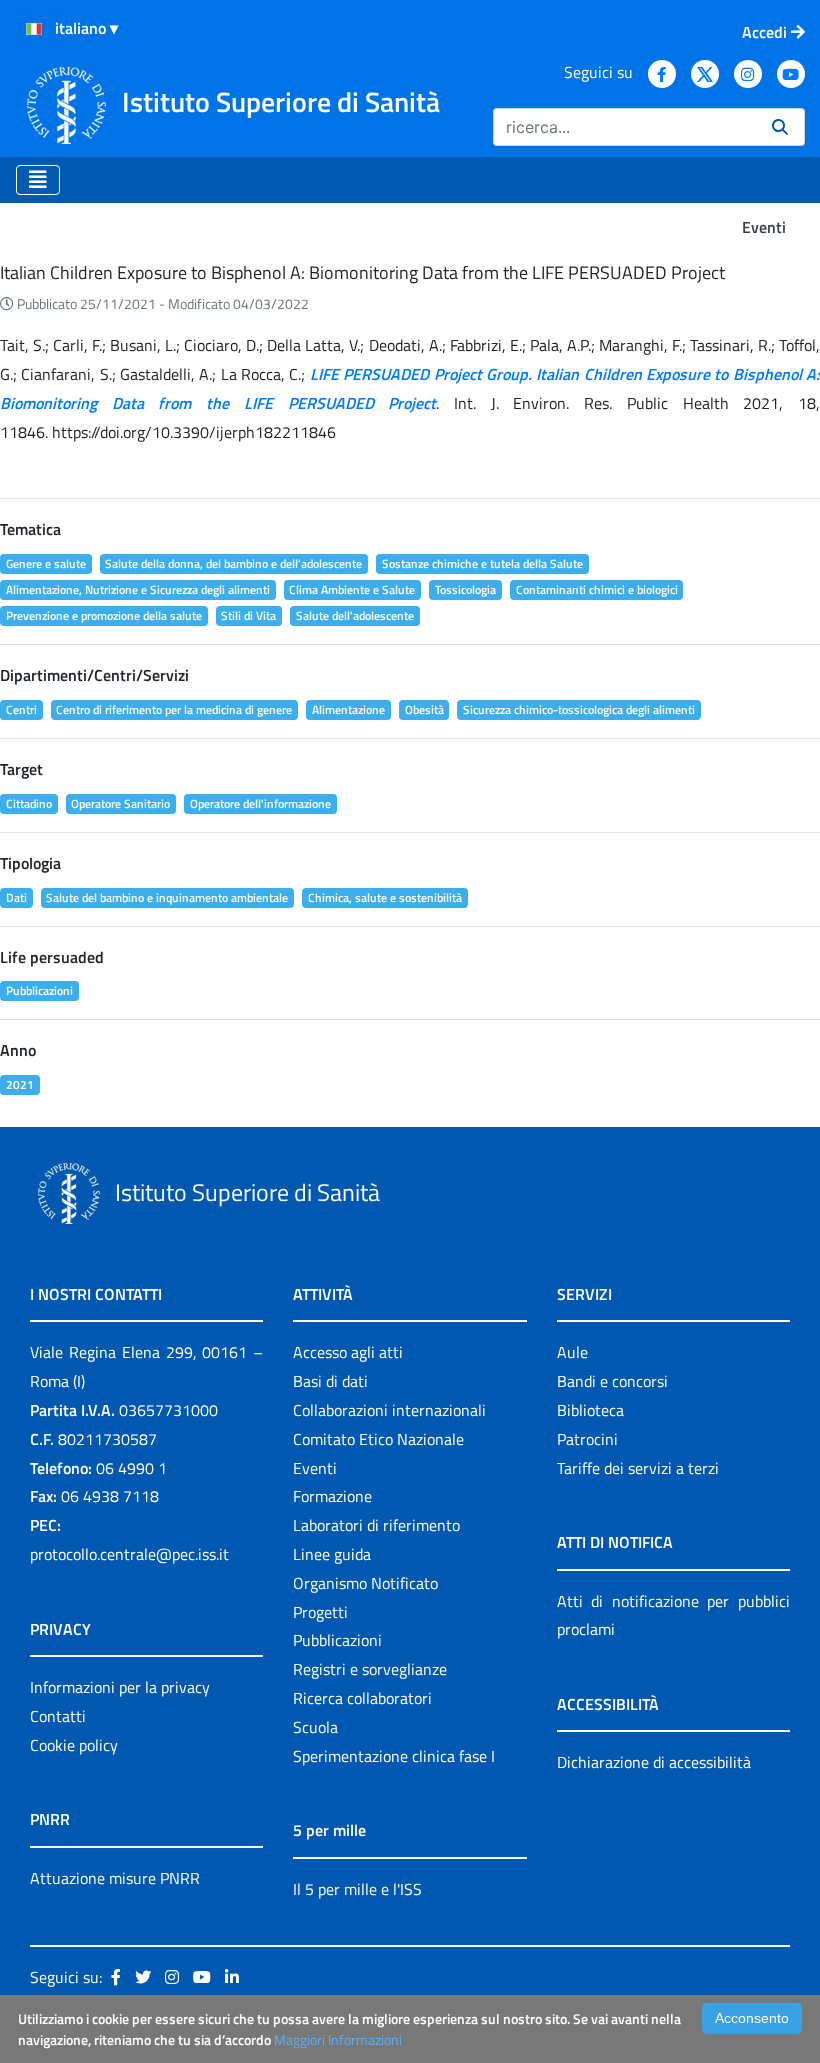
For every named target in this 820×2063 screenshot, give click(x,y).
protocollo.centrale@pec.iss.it (129, 1554)
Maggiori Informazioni (338, 2039)
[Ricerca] (780, 127)
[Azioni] (34, 29)
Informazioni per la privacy (120, 1687)
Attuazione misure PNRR (115, 1878)
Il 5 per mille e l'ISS (357, 1889)
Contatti (58, 1716)
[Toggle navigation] (38, 180)
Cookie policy (74, 1745)
